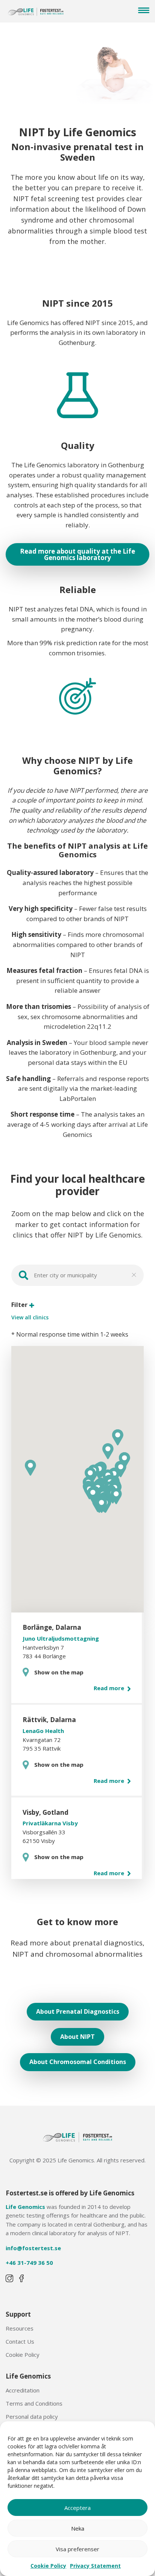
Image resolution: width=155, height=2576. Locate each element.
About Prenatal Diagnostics (78, 2011)
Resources (20, 2328)
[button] (116, 1496)
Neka (78, 2528)
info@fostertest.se (33, 2248)
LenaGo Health (43, 1731)
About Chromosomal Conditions (78, 2062)
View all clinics (30, 1317)
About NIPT (77, 2037)
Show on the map (59, 1672)
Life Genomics (25, 2207)
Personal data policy (32, 2416)
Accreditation (23, 2390)
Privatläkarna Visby (50, 1823)
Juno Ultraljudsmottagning (61, 1638)
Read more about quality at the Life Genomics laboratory (77, 554)
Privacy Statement (95, 2566)
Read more (110, 1688)
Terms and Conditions (34, 2403)
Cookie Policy (48, 2566)
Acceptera (77, 2508)
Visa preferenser (77, 2549)
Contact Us (20, 2341)
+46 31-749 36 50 (29, 2263)
